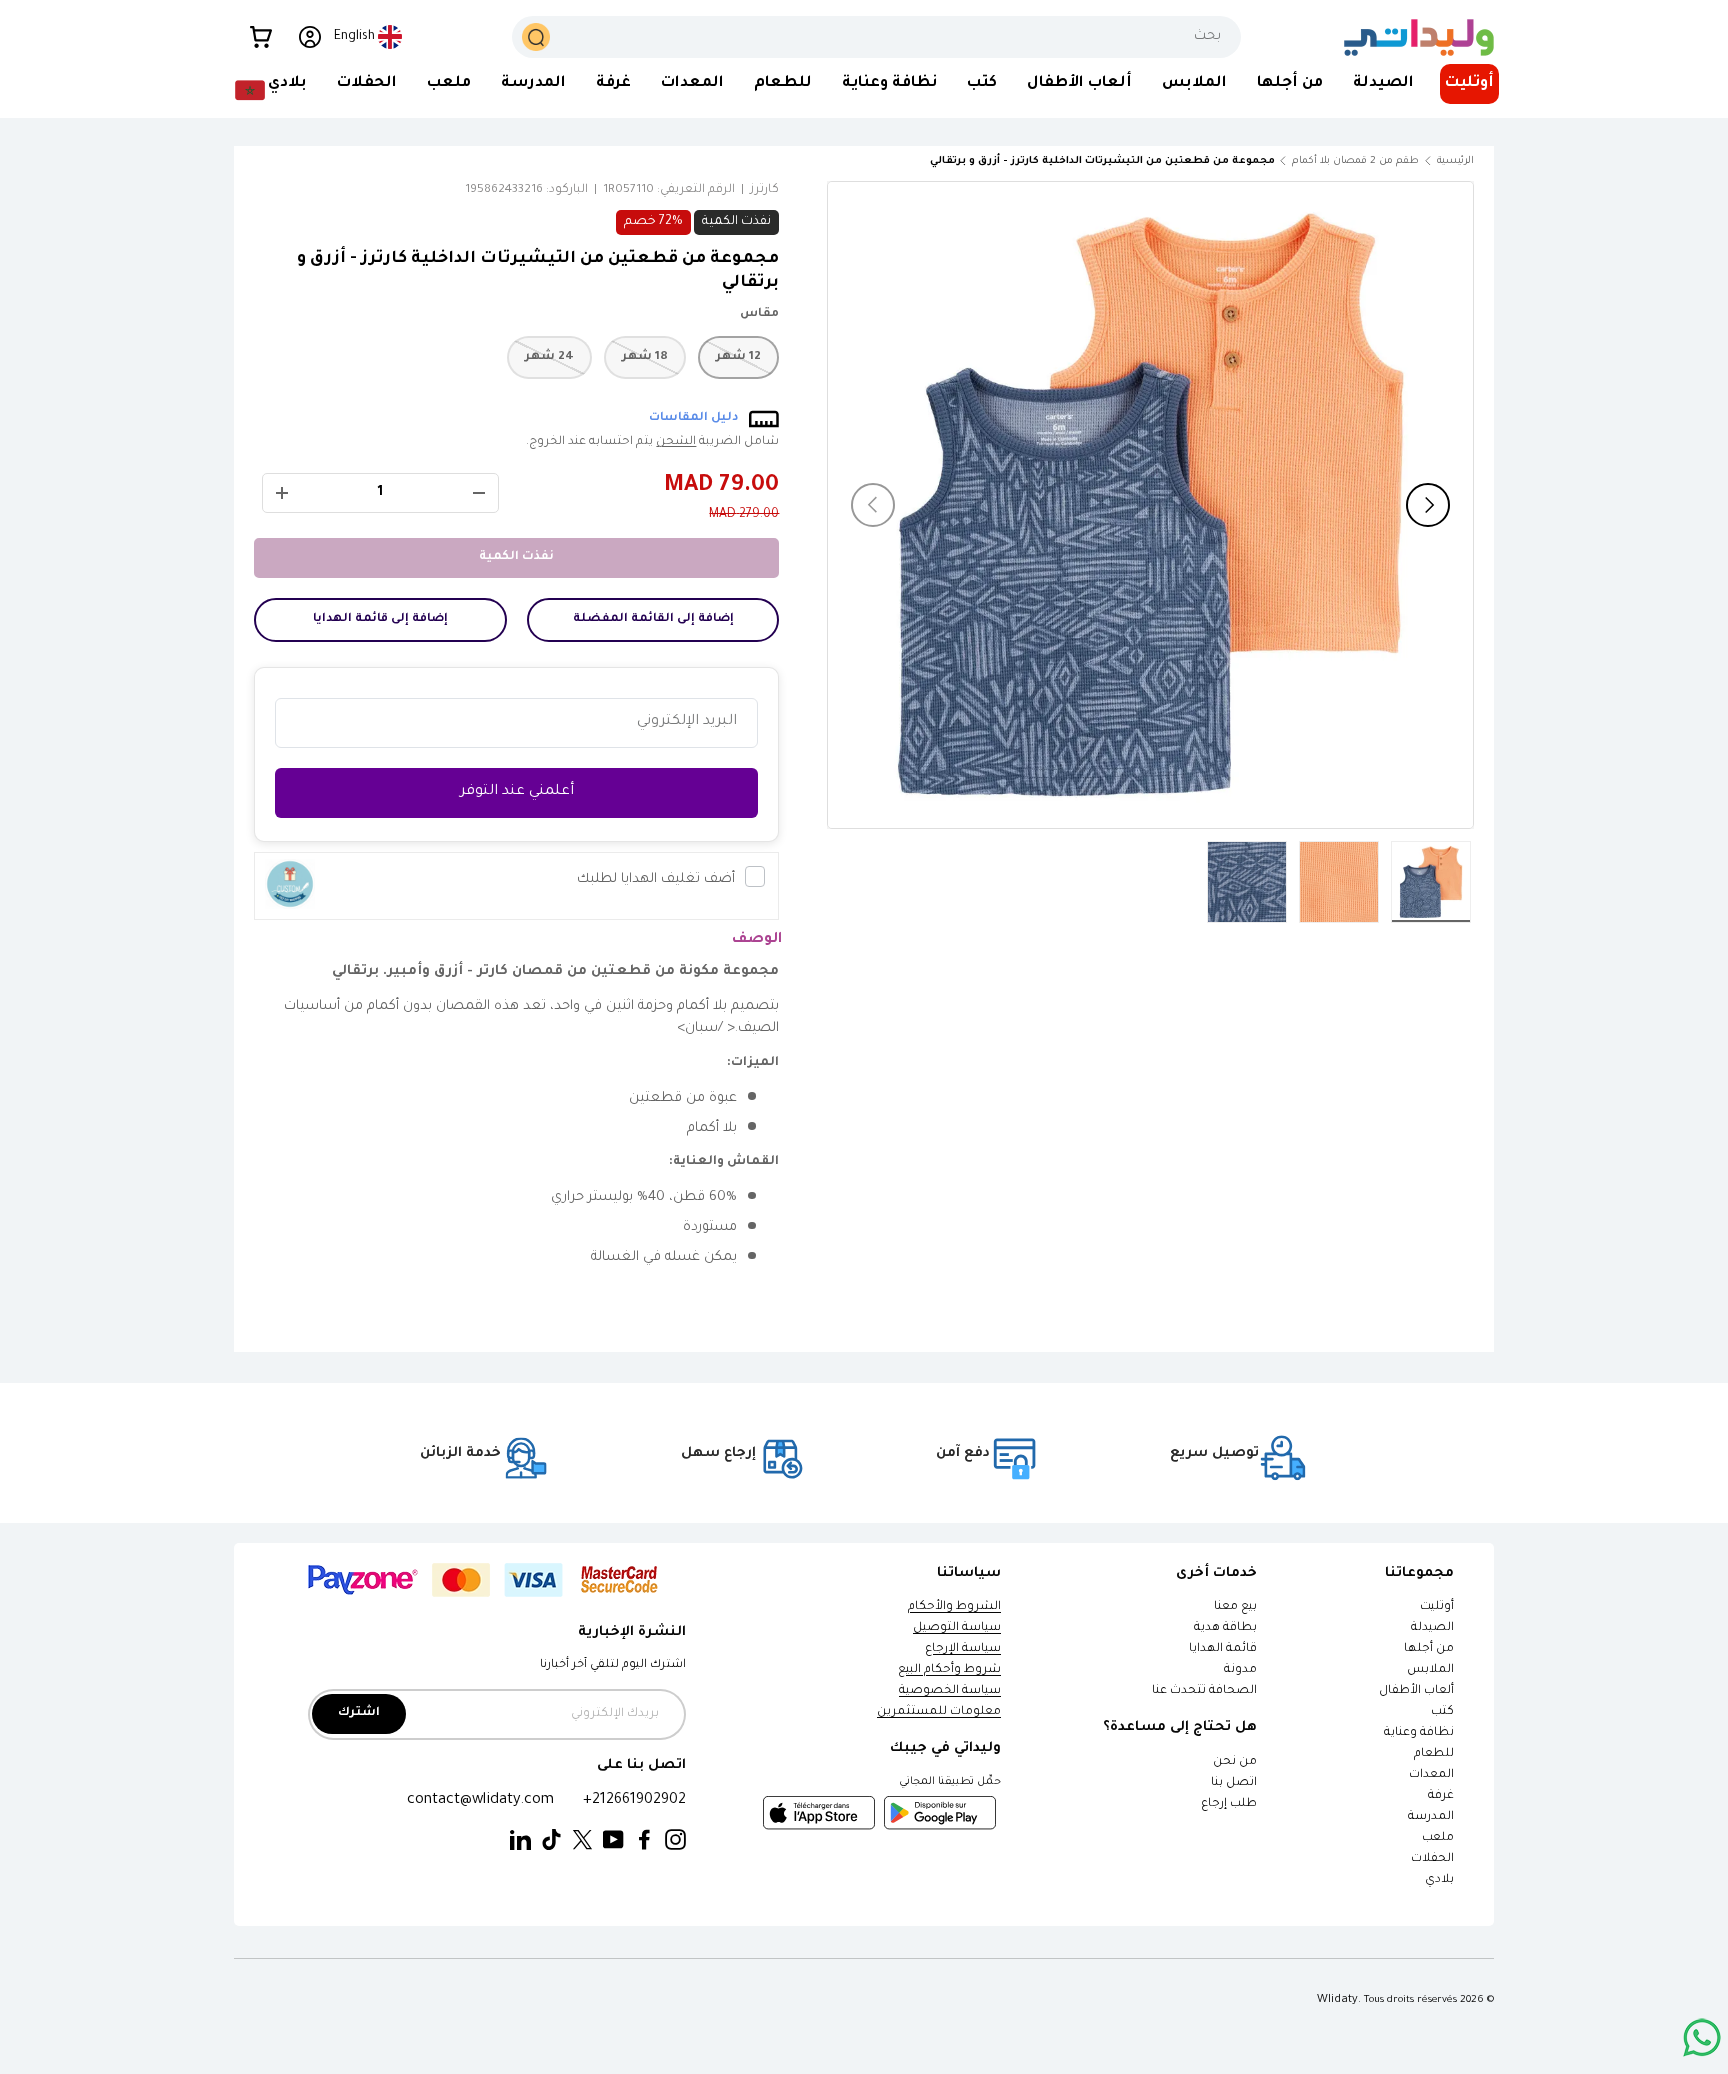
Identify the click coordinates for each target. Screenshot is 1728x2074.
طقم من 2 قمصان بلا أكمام (1355, 161)
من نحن (1235, 1762)
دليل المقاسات (694, 418)
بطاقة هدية (1225, 1628)
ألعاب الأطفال (1079, 83)
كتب (982, 83)
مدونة (1240, 1670)
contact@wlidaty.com (480, 1800)
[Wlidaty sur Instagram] (675, 1840)
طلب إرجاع (1229, 1804)
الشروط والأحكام (954, 1607)
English (354, 37)
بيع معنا (1235, 1607)
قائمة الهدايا (1223, 1649)
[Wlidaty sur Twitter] (582, 1840)
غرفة (613, 83)
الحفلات (367, 83)
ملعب (449, 83)
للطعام (783, 83)
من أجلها (1290, 83)
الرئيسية (1455, 161)
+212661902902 (634, 1800)
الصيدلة (1383, 83)
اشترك (359, 1713)
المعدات (692, 83)
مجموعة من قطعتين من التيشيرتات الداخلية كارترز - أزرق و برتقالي (1162, 161)
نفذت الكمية (516, 557)
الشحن (676, 442)
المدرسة (533, 83)
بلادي (287, 83)
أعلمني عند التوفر (517, 792)
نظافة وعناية (889, 83)
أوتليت (1469, 83)
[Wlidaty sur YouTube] (613, 1840)
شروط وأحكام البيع (949, 1670)
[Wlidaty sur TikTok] (551, 1840)
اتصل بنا (1234, 1783)
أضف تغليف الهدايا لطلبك (656, 879)
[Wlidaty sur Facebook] (644, 1840)
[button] (261, 37)
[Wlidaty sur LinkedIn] (520, 1840)
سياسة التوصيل (957, 1628)
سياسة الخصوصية (950, 1691)
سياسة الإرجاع (963, 1649)
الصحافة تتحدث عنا (1203, 1691)
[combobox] (877, 37)
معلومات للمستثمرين (939, 1712)
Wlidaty (1337, 2000)
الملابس (1194, 83)
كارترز (764, 190)
